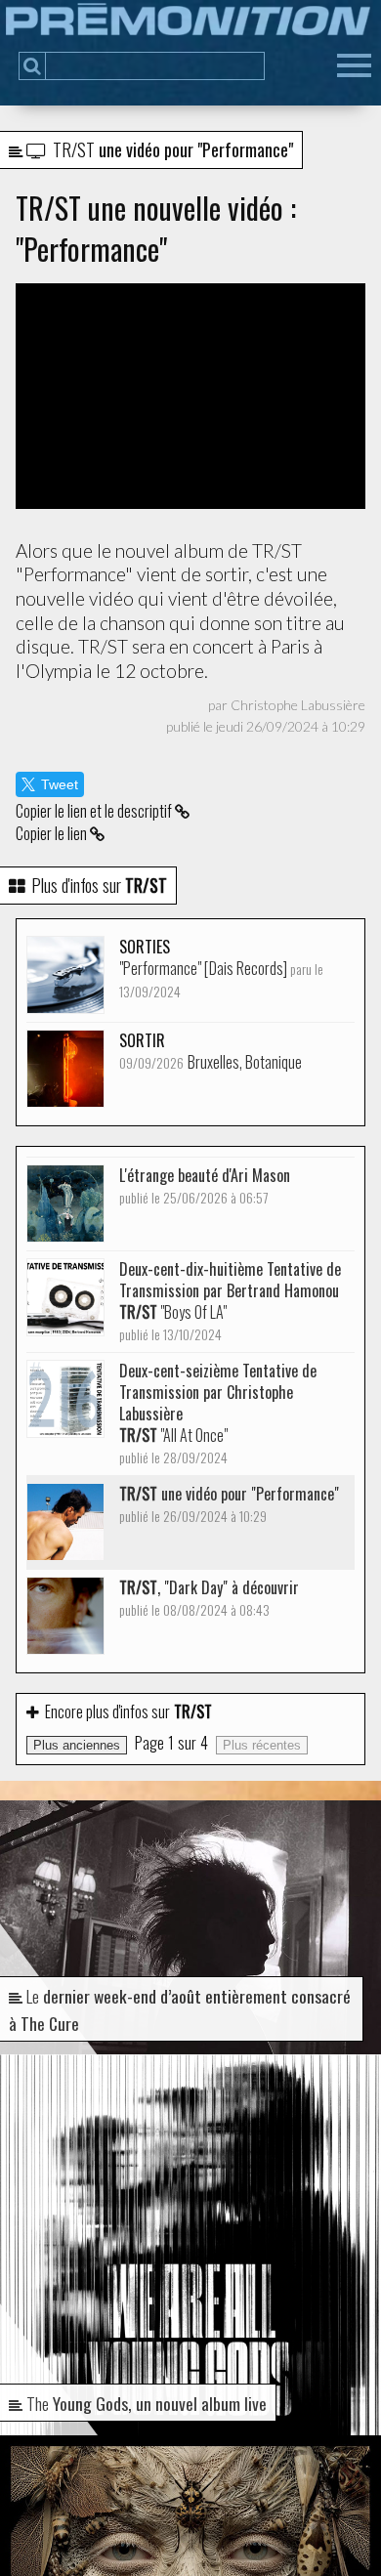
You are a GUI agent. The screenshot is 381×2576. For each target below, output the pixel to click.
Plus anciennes (77, 1745)
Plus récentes (262, 1745)
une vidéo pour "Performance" (229, 1504)
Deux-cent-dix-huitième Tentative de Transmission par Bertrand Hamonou (230, 1301)
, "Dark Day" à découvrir (209, 1598)
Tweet (60, 784)
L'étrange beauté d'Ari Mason (205, 1185)
